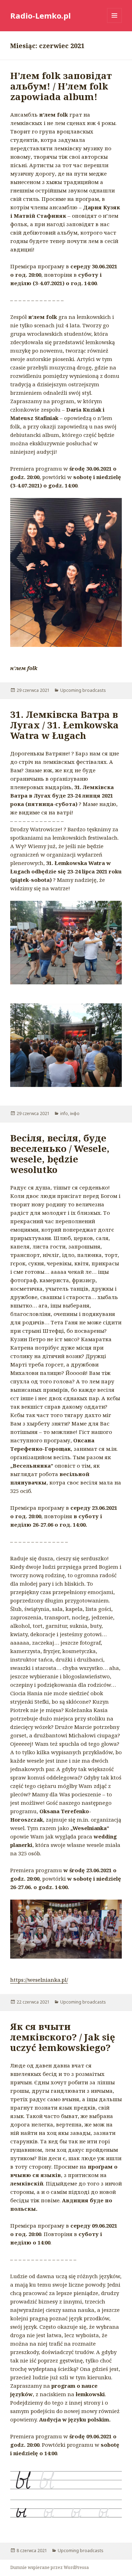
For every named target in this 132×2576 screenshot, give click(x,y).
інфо (75, 1113)
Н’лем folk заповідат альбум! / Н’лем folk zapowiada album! (61, 86)
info (64, 1113)
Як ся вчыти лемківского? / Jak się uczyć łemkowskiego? (63, 2037)
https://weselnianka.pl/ (39, 1980)
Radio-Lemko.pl (40, 15)
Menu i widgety (115, 23)
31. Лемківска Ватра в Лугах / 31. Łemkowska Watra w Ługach (64, 725)
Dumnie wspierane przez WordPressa (49, 2567)
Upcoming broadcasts (83, 690)
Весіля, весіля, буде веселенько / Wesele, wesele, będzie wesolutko (60, 1154)
